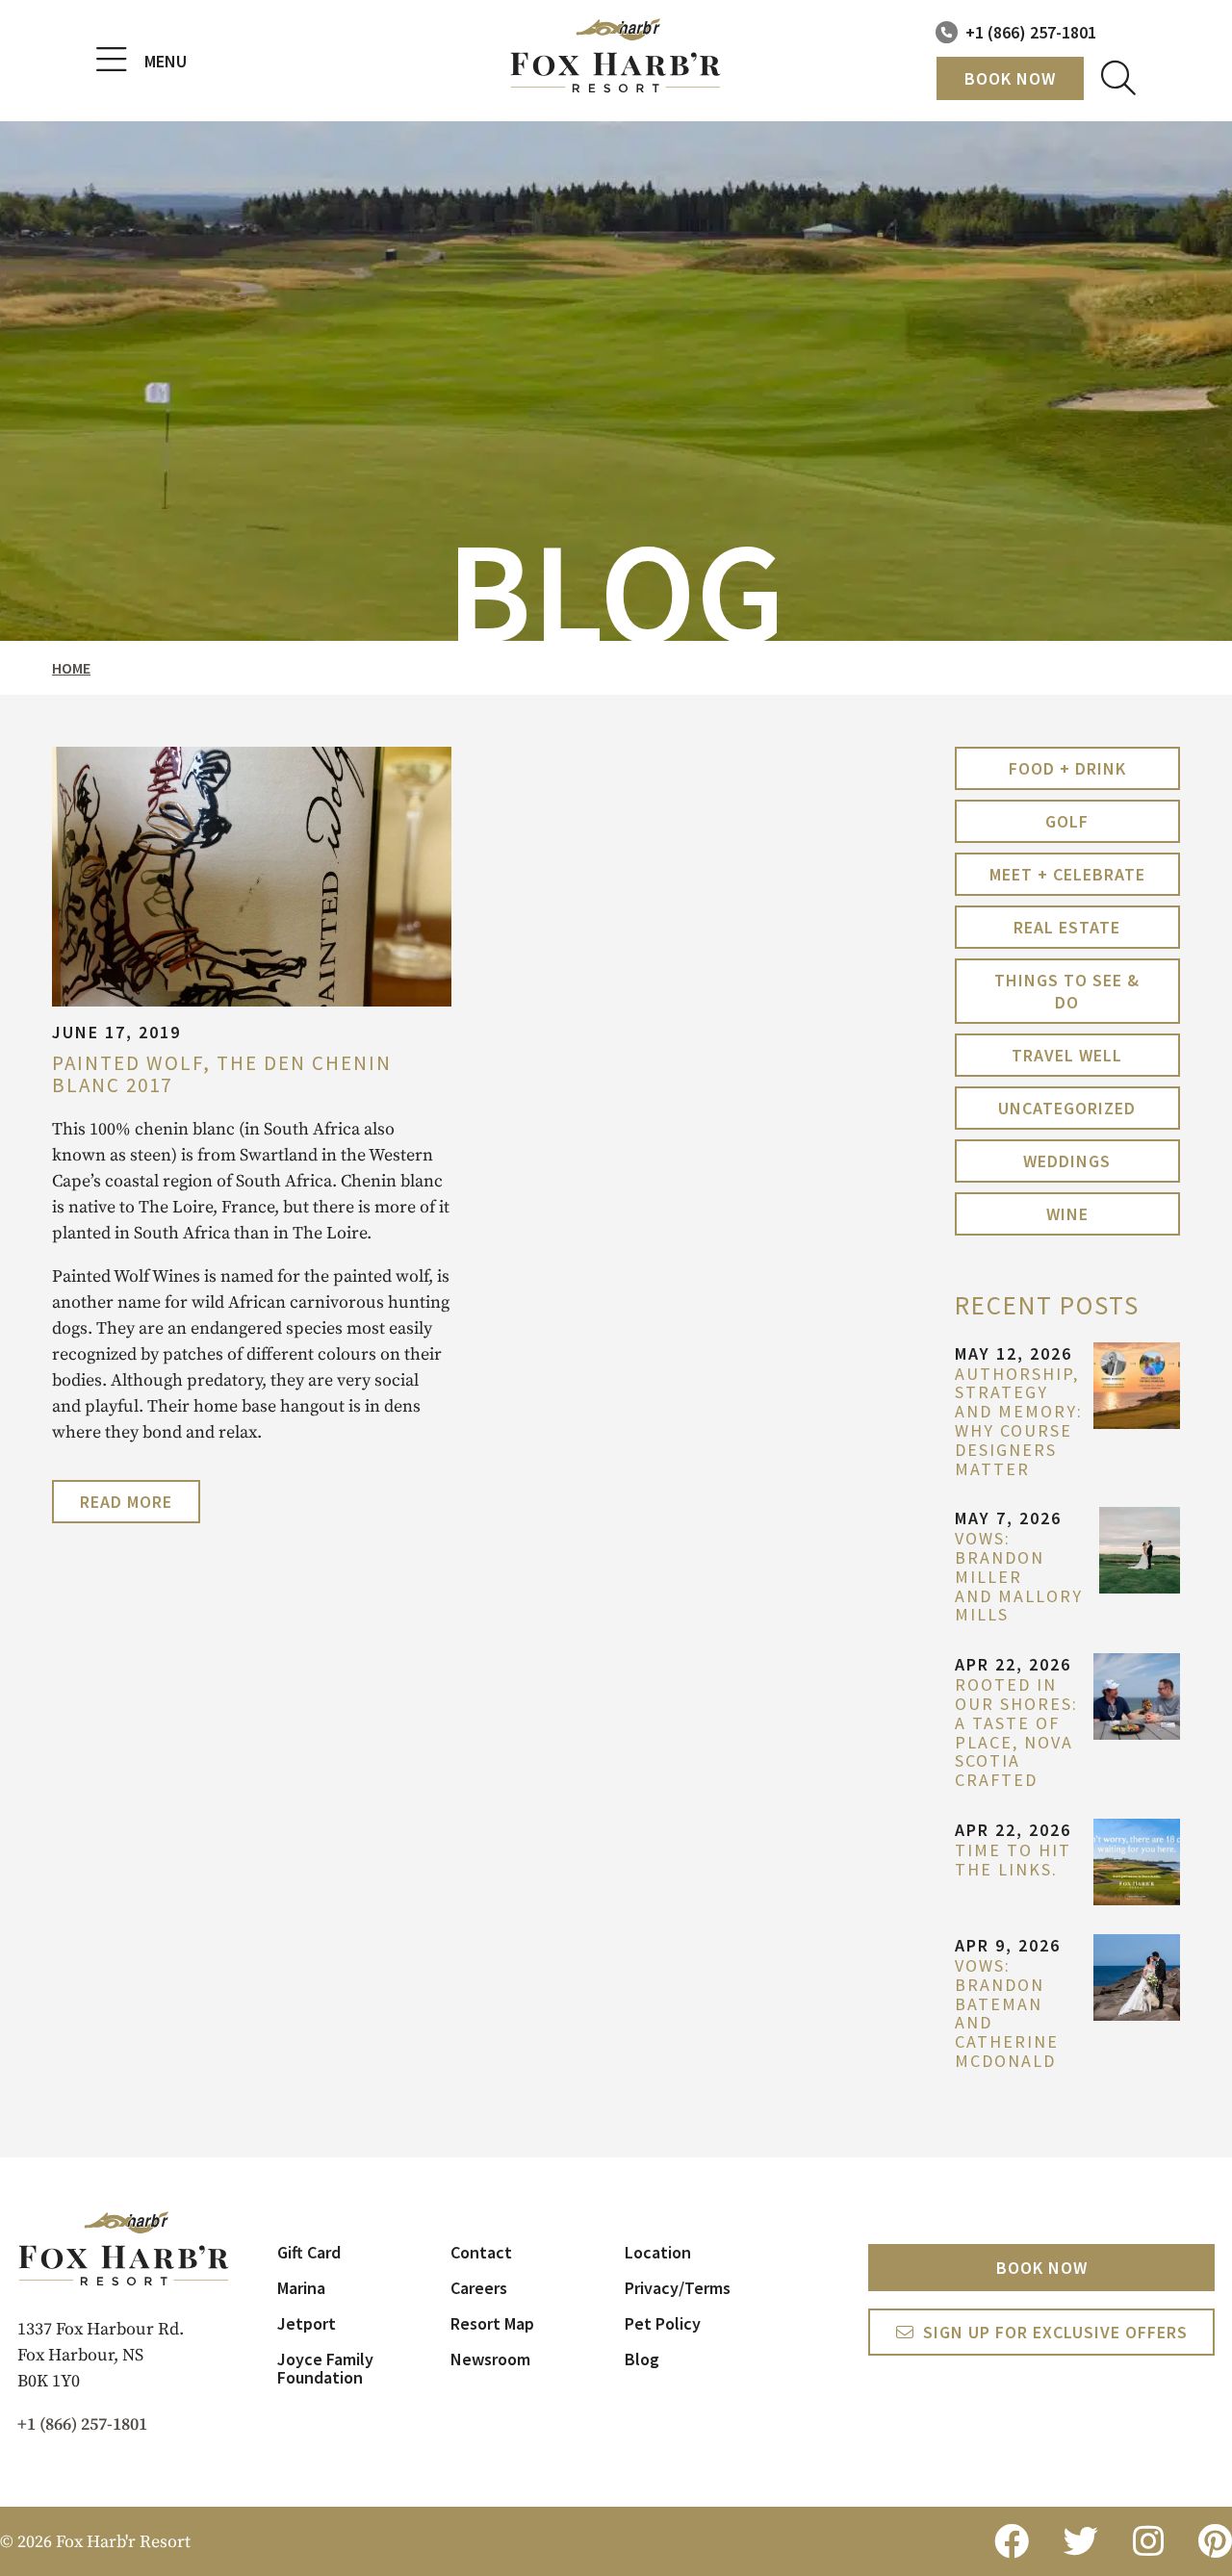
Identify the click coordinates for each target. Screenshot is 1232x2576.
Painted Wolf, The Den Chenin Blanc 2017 (222, 1074)
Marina (301, 2288)
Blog (642, 2359)
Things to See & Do (1067, 991)
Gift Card (309, 2252)
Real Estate (1067, 927)
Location (658, 2252)
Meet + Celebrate (1067, 874)
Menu (166, 61)
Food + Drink (1067, 768)
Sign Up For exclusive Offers (1055, 2332)
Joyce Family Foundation (325, 2368)
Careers (479, 2288)
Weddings (1067, 1161)
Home (71, 668)
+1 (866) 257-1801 (1031, 32)
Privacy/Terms (678, 2288)
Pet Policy (663, 2323)
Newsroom (490, 2359)
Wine (1067, 1214)
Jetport (307, 2323)
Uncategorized (1067, 1108)
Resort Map (492, 2323)
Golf (1067, 821)
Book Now (1010, 78)
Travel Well (1067, 1055)
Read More (126, 1502)
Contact (481, 2252)
